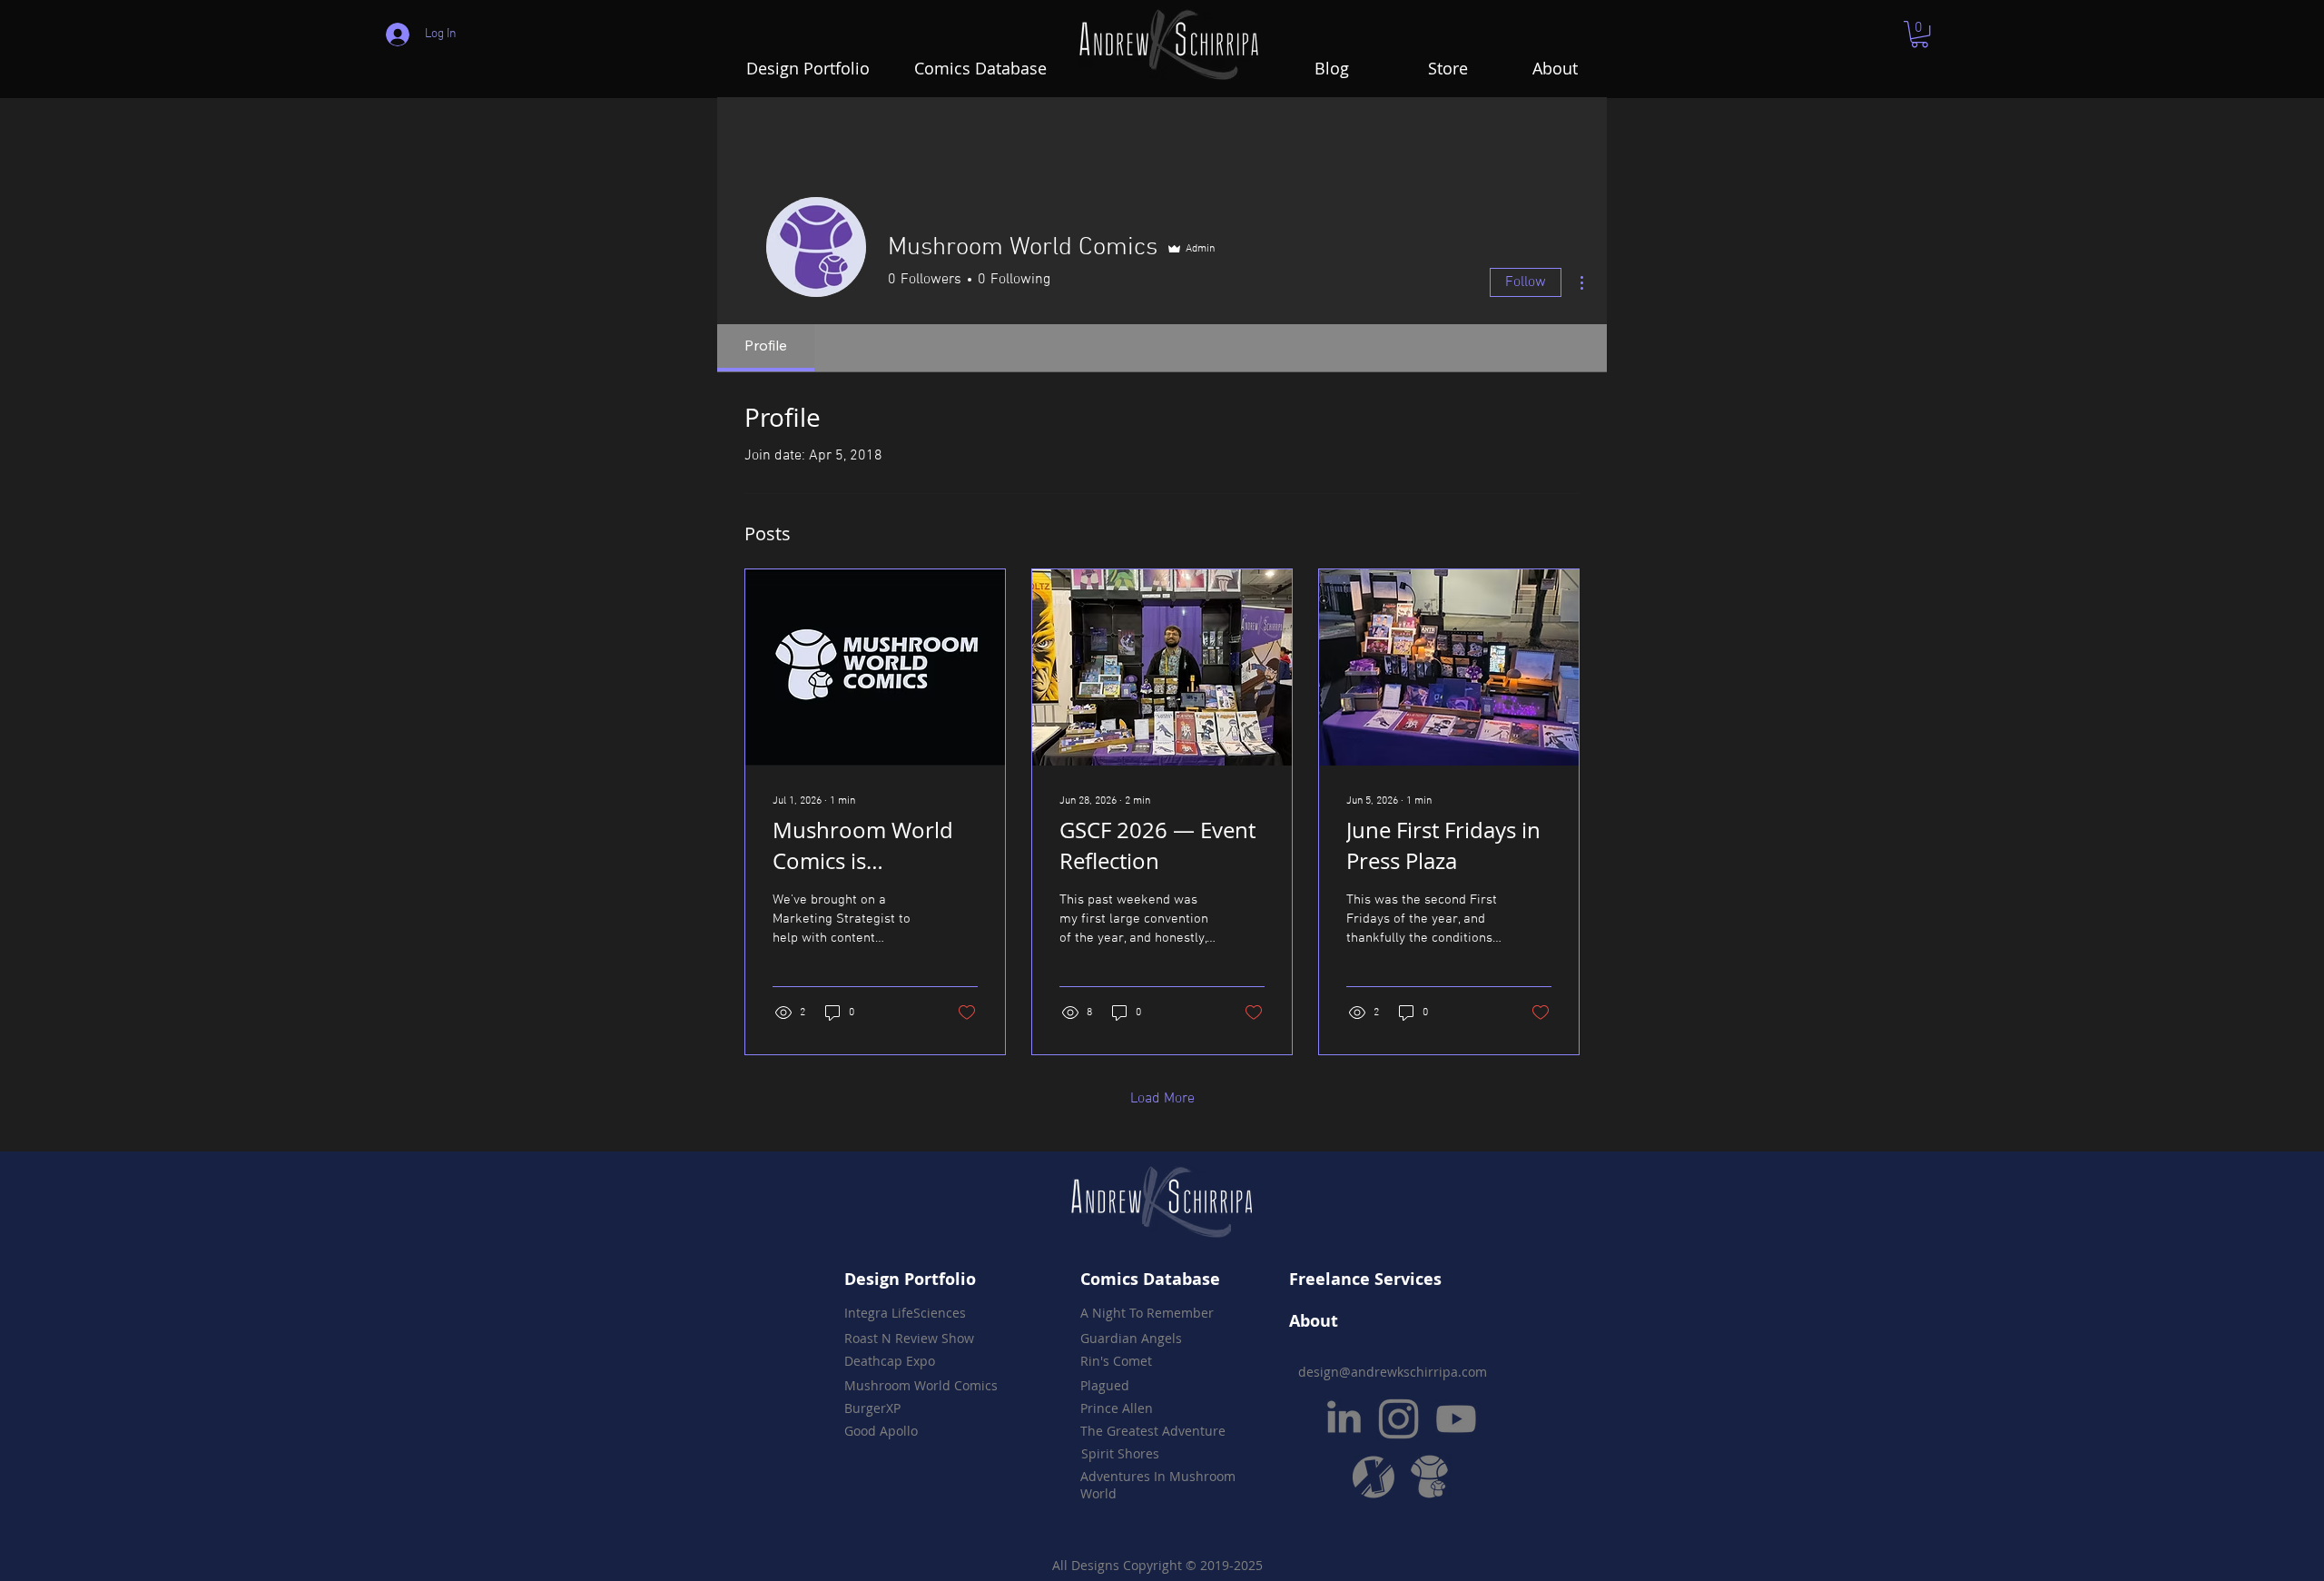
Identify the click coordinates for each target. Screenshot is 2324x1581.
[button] (1920, 34)
